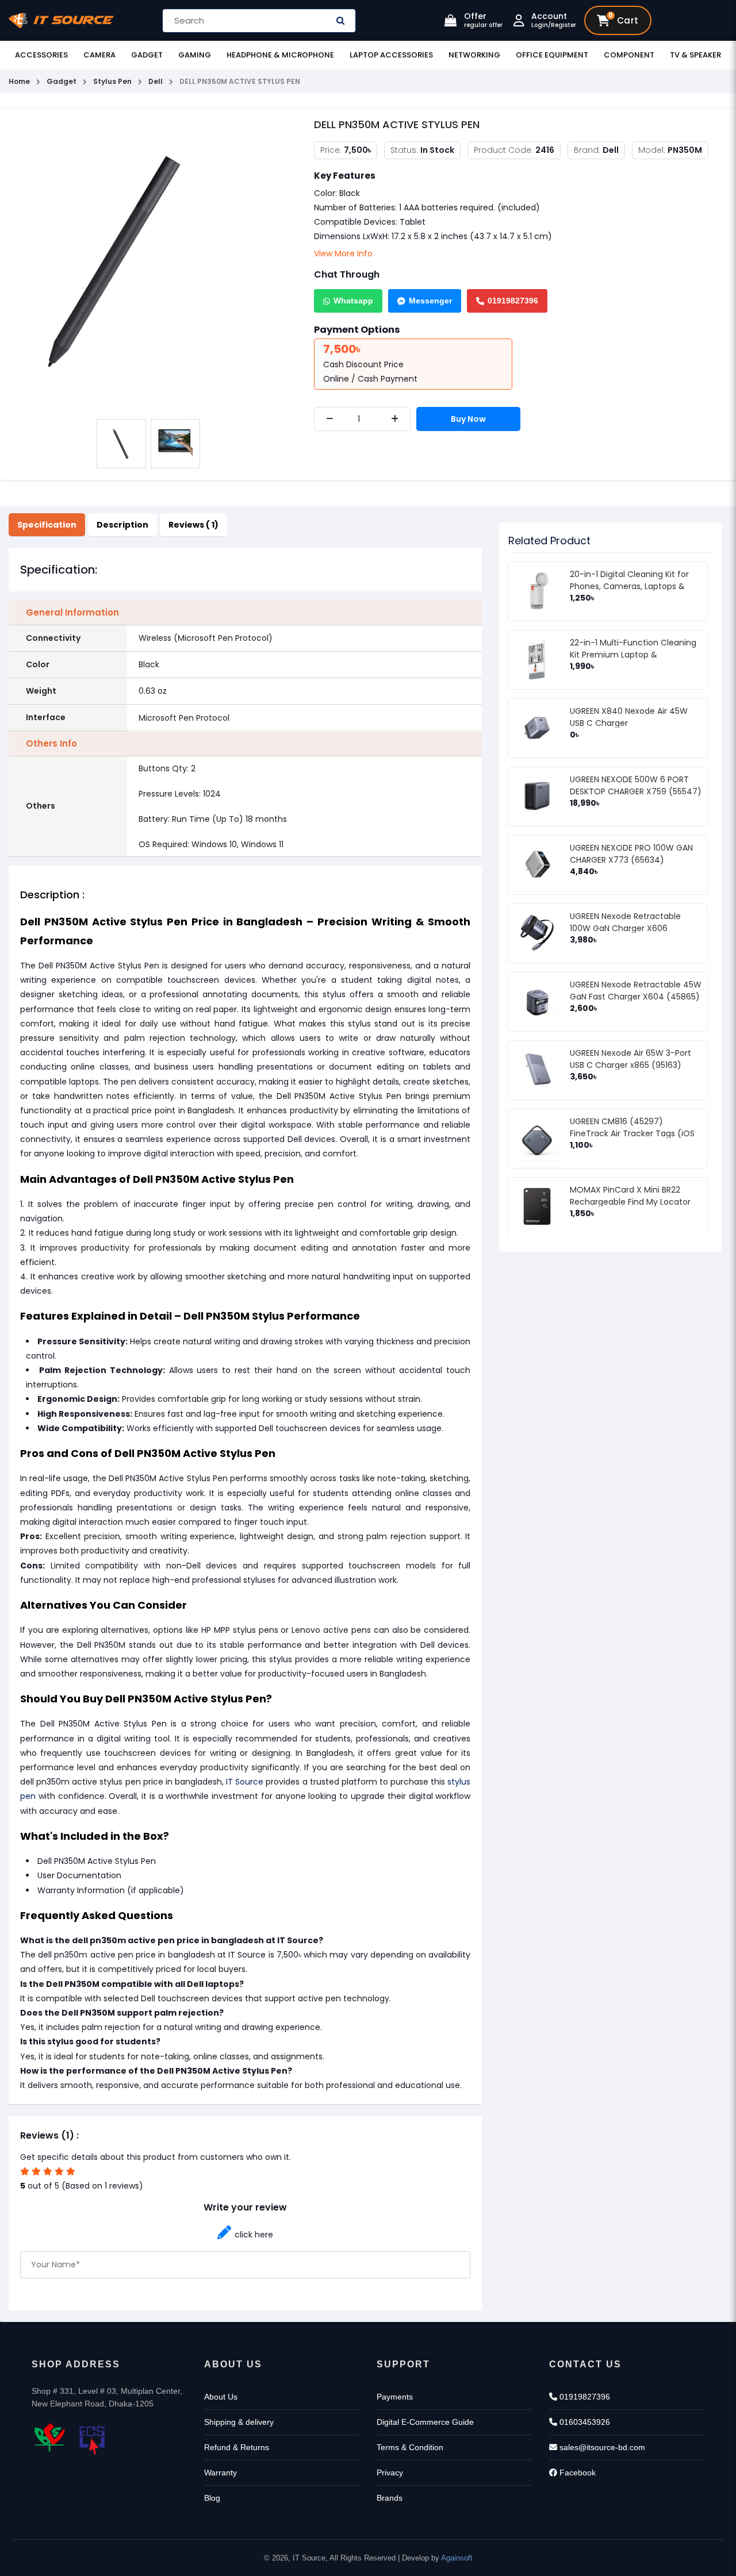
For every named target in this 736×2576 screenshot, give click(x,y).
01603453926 (584, 2422)
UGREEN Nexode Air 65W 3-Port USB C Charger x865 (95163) (630, 1059)
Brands (390, 2498)
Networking (474, 55)
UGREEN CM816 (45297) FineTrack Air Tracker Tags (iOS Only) (632, 1133)
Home (19, 81)
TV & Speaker (695, 55)
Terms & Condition (410, 2447)
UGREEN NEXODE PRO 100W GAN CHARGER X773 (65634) (631, 854)
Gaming (195, 55)
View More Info (343, 253)
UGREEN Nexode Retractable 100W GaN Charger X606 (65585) (625, 928)
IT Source (245, 1782)
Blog (212, 2498)
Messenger (430, 301)
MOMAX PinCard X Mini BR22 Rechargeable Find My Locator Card (630, 1202)
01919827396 (513, 301)
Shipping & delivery (239, 2422)
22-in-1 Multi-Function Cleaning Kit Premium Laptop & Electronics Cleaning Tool (633, 655)
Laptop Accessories (391, 55)
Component (629, 55)
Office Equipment (552, 55)
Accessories (41, 55)
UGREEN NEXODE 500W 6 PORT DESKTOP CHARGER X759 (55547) (636, 785)
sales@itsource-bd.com (601, 2447)
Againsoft (457, 2558)
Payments (395, 2397)
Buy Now (468, 419)
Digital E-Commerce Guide (425, 2422)
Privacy (390, 2473)
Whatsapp (353, 301)
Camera (99, 55)
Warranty (221, 2473)
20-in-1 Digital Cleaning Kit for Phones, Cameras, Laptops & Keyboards (629, 586)
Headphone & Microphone (280, 55)
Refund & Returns (237, 2447)
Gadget (147, 55)
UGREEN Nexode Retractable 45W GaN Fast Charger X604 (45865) (636, 991)
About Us (221, 2397)
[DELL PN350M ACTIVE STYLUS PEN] (148, 264)
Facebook (576, 2473)
